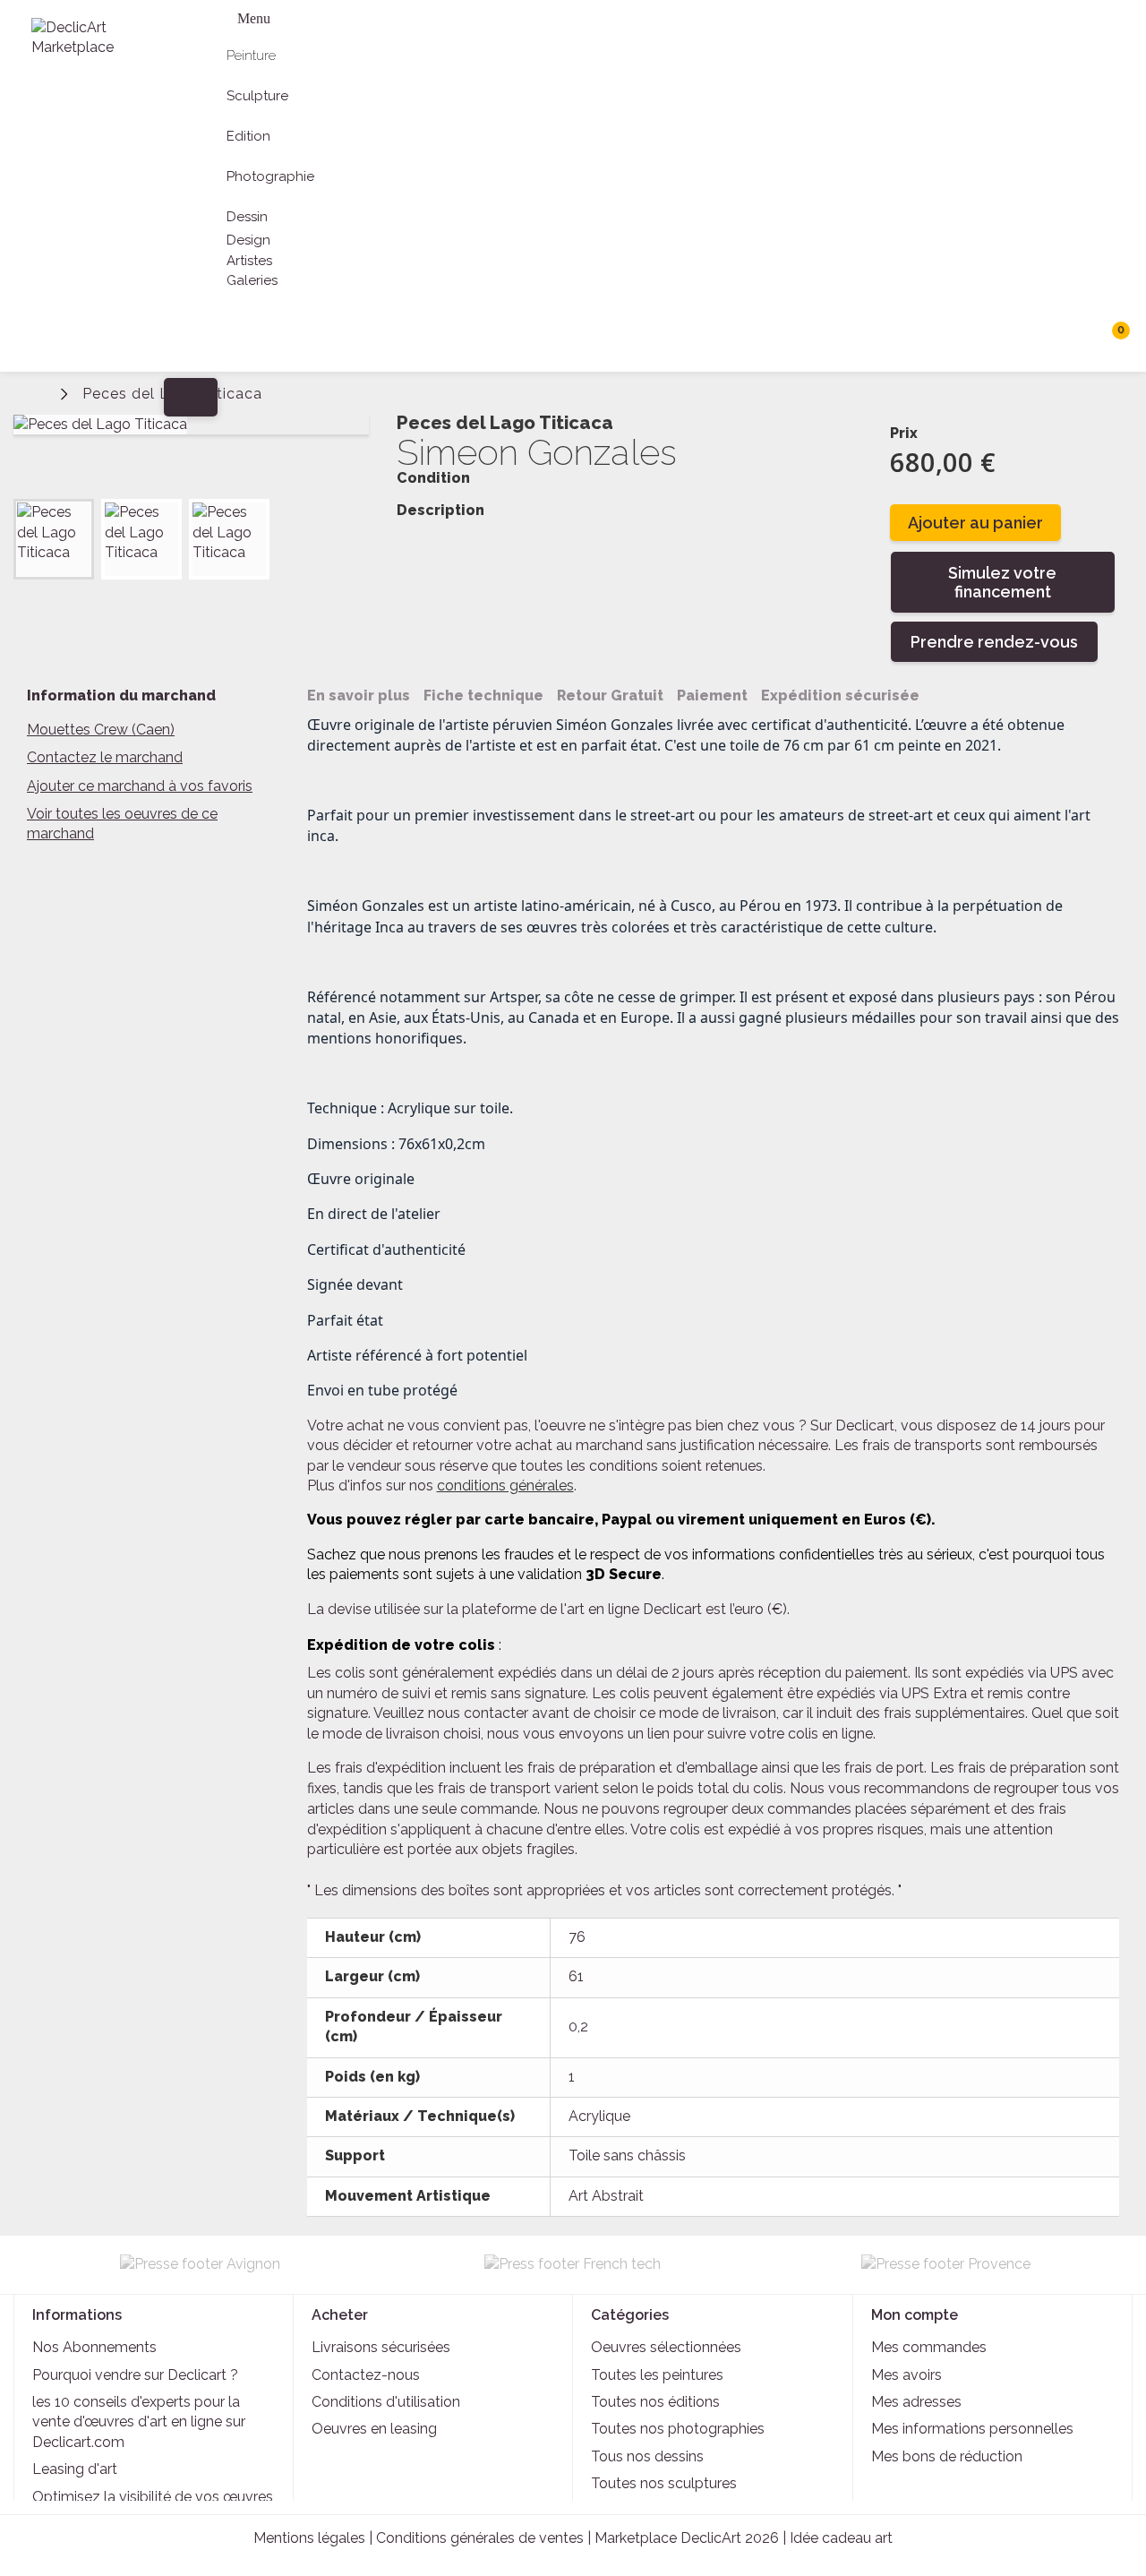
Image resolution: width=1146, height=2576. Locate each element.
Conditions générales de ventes (480, 2538)
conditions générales (505, 1485)
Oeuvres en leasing (374, 2429)
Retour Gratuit (610, 696)
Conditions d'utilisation (386, 2402)
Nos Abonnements (94, 2347)
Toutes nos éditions (655, 2402)
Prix (904, 433)
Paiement (712, 696)
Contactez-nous (366, 2375)
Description (440, 511)
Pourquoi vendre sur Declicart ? (135, 2375)
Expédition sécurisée (840, 696)
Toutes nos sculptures (664, 2483)
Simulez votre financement (1002, 582)
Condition (433, 478)
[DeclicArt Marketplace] (95, 38)
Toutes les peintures (657, 2375)
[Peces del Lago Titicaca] (54, 539)
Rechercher (1074, 337)
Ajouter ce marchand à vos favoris (140, 786)
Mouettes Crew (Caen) (101, 730)
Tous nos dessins (647, 2456)
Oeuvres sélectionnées (666, 2347)
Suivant (354, 519)
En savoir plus (359, 696)
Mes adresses (916, 2402)
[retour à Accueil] (40, 392)
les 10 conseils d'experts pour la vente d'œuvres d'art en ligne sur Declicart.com (139, 2422)
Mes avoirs (907, 2375)
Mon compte (915, 2315)
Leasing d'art (75, 2469)
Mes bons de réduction (947, 2456)
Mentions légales (309, 2538)
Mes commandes (929, 2347)
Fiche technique (483, 696)
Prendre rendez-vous (994, 642)
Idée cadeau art (841, 2538)
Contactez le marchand (105, 757)
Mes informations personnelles (972, 2429)
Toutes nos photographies (678, 2429)
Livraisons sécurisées (381, 2347)
